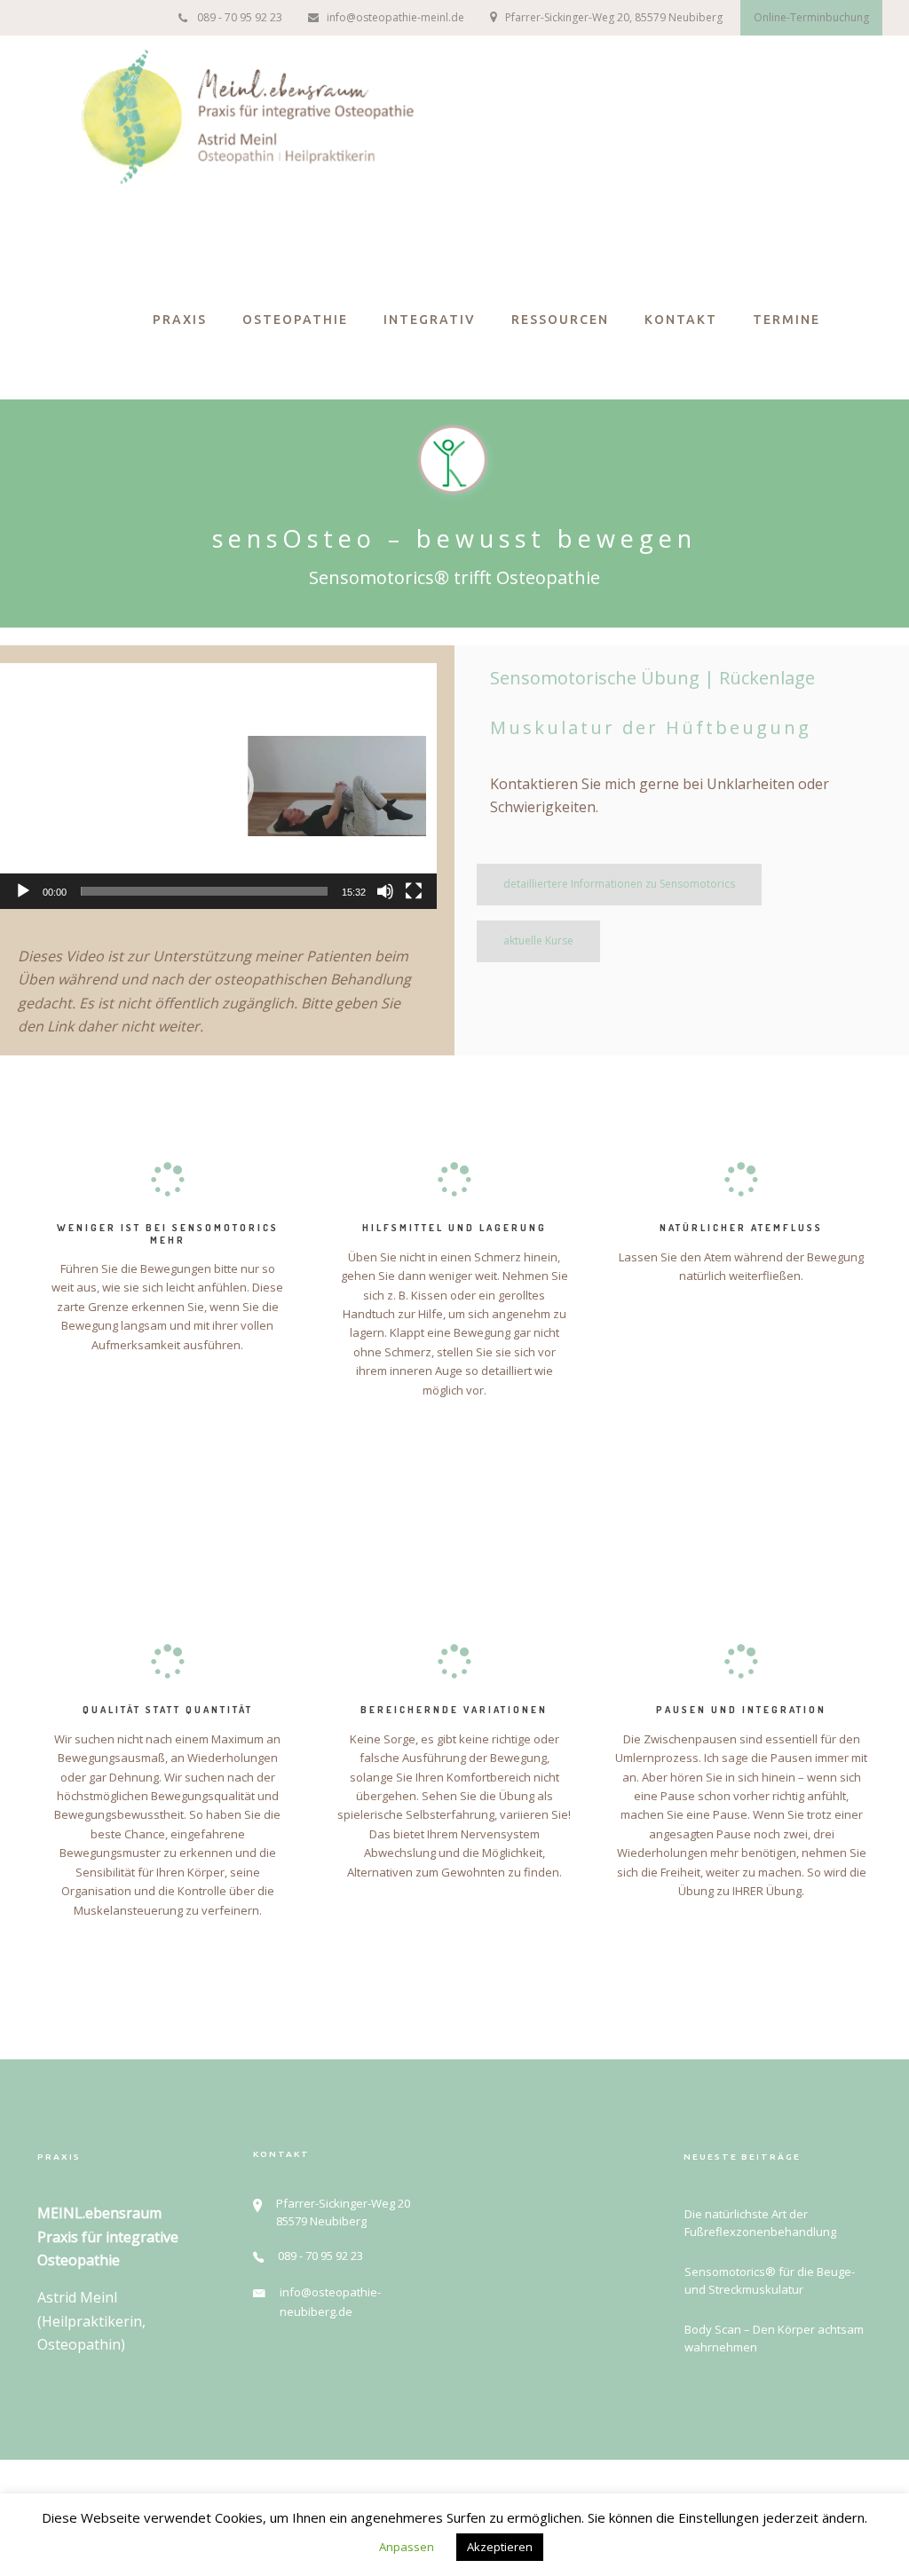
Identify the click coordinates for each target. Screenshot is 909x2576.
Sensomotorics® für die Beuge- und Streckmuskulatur (770, 2280)
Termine (786, 320)
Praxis (180, 320)
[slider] (204, 891)
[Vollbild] (414, 891)
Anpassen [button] (407, 2547)
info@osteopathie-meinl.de (395, 17)
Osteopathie (295, 320)
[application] (218, 786)
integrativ (430, 320)
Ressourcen (560, 320)
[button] (218, 786)
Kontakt (681, 320)
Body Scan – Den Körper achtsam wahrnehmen (774, 2338)
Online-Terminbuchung (811, 17)
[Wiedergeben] (23, 891)
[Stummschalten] (385, 891)
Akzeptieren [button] (500, 2547)
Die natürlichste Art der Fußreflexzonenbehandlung (760, 2223)
